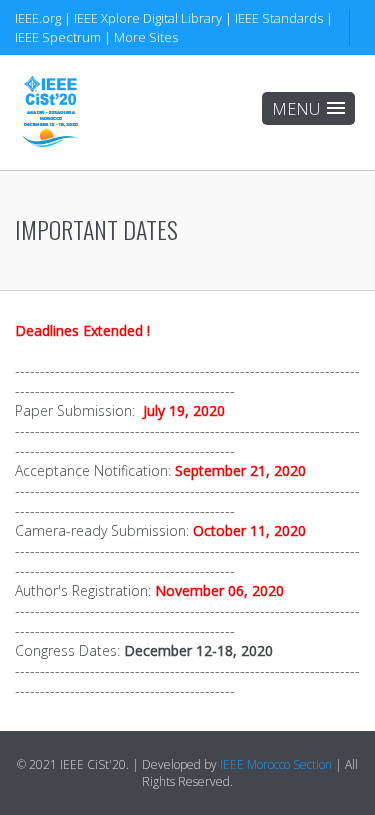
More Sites (146, 37)
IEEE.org (38, 18)
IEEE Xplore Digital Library (148, 18)
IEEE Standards (279, 18)
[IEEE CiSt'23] (50, 112)
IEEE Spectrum (58, 37)
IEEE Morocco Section (276, 764)
